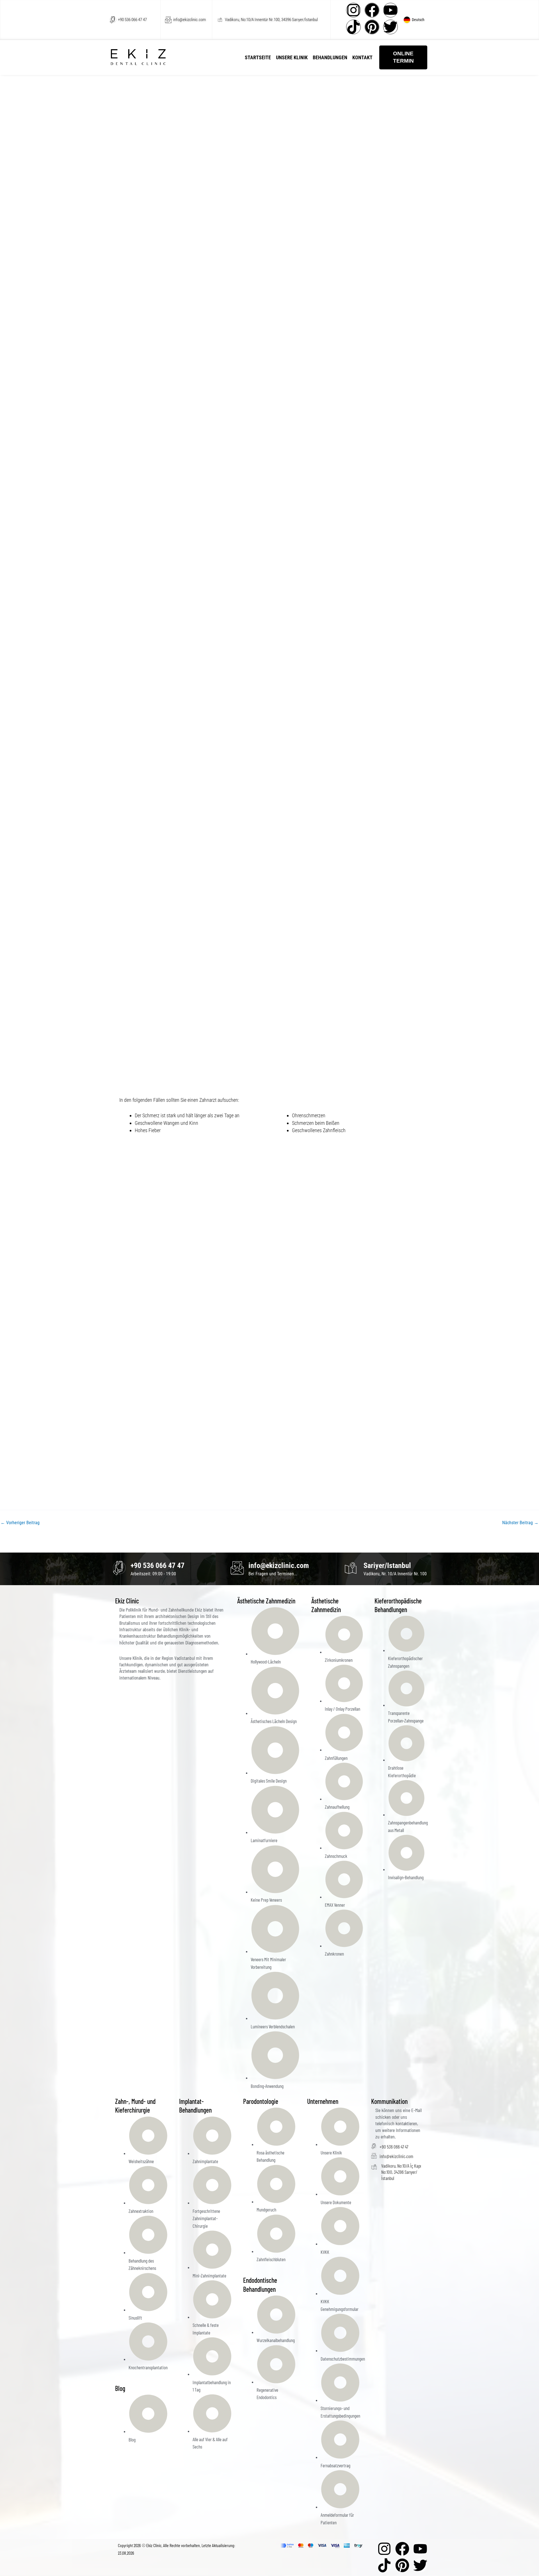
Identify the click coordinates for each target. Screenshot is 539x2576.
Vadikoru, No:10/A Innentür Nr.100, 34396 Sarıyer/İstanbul (271, 20)
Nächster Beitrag (520, 1523)
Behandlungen (330, 57)
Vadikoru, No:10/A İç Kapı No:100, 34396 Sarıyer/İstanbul (401, 2172)
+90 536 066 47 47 (132, 20)
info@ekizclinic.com (189, 20)
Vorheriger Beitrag (20, 1523)
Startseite (258, 57)
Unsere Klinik (292, 57)
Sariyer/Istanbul (387, 1565)
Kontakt (362, 57)
